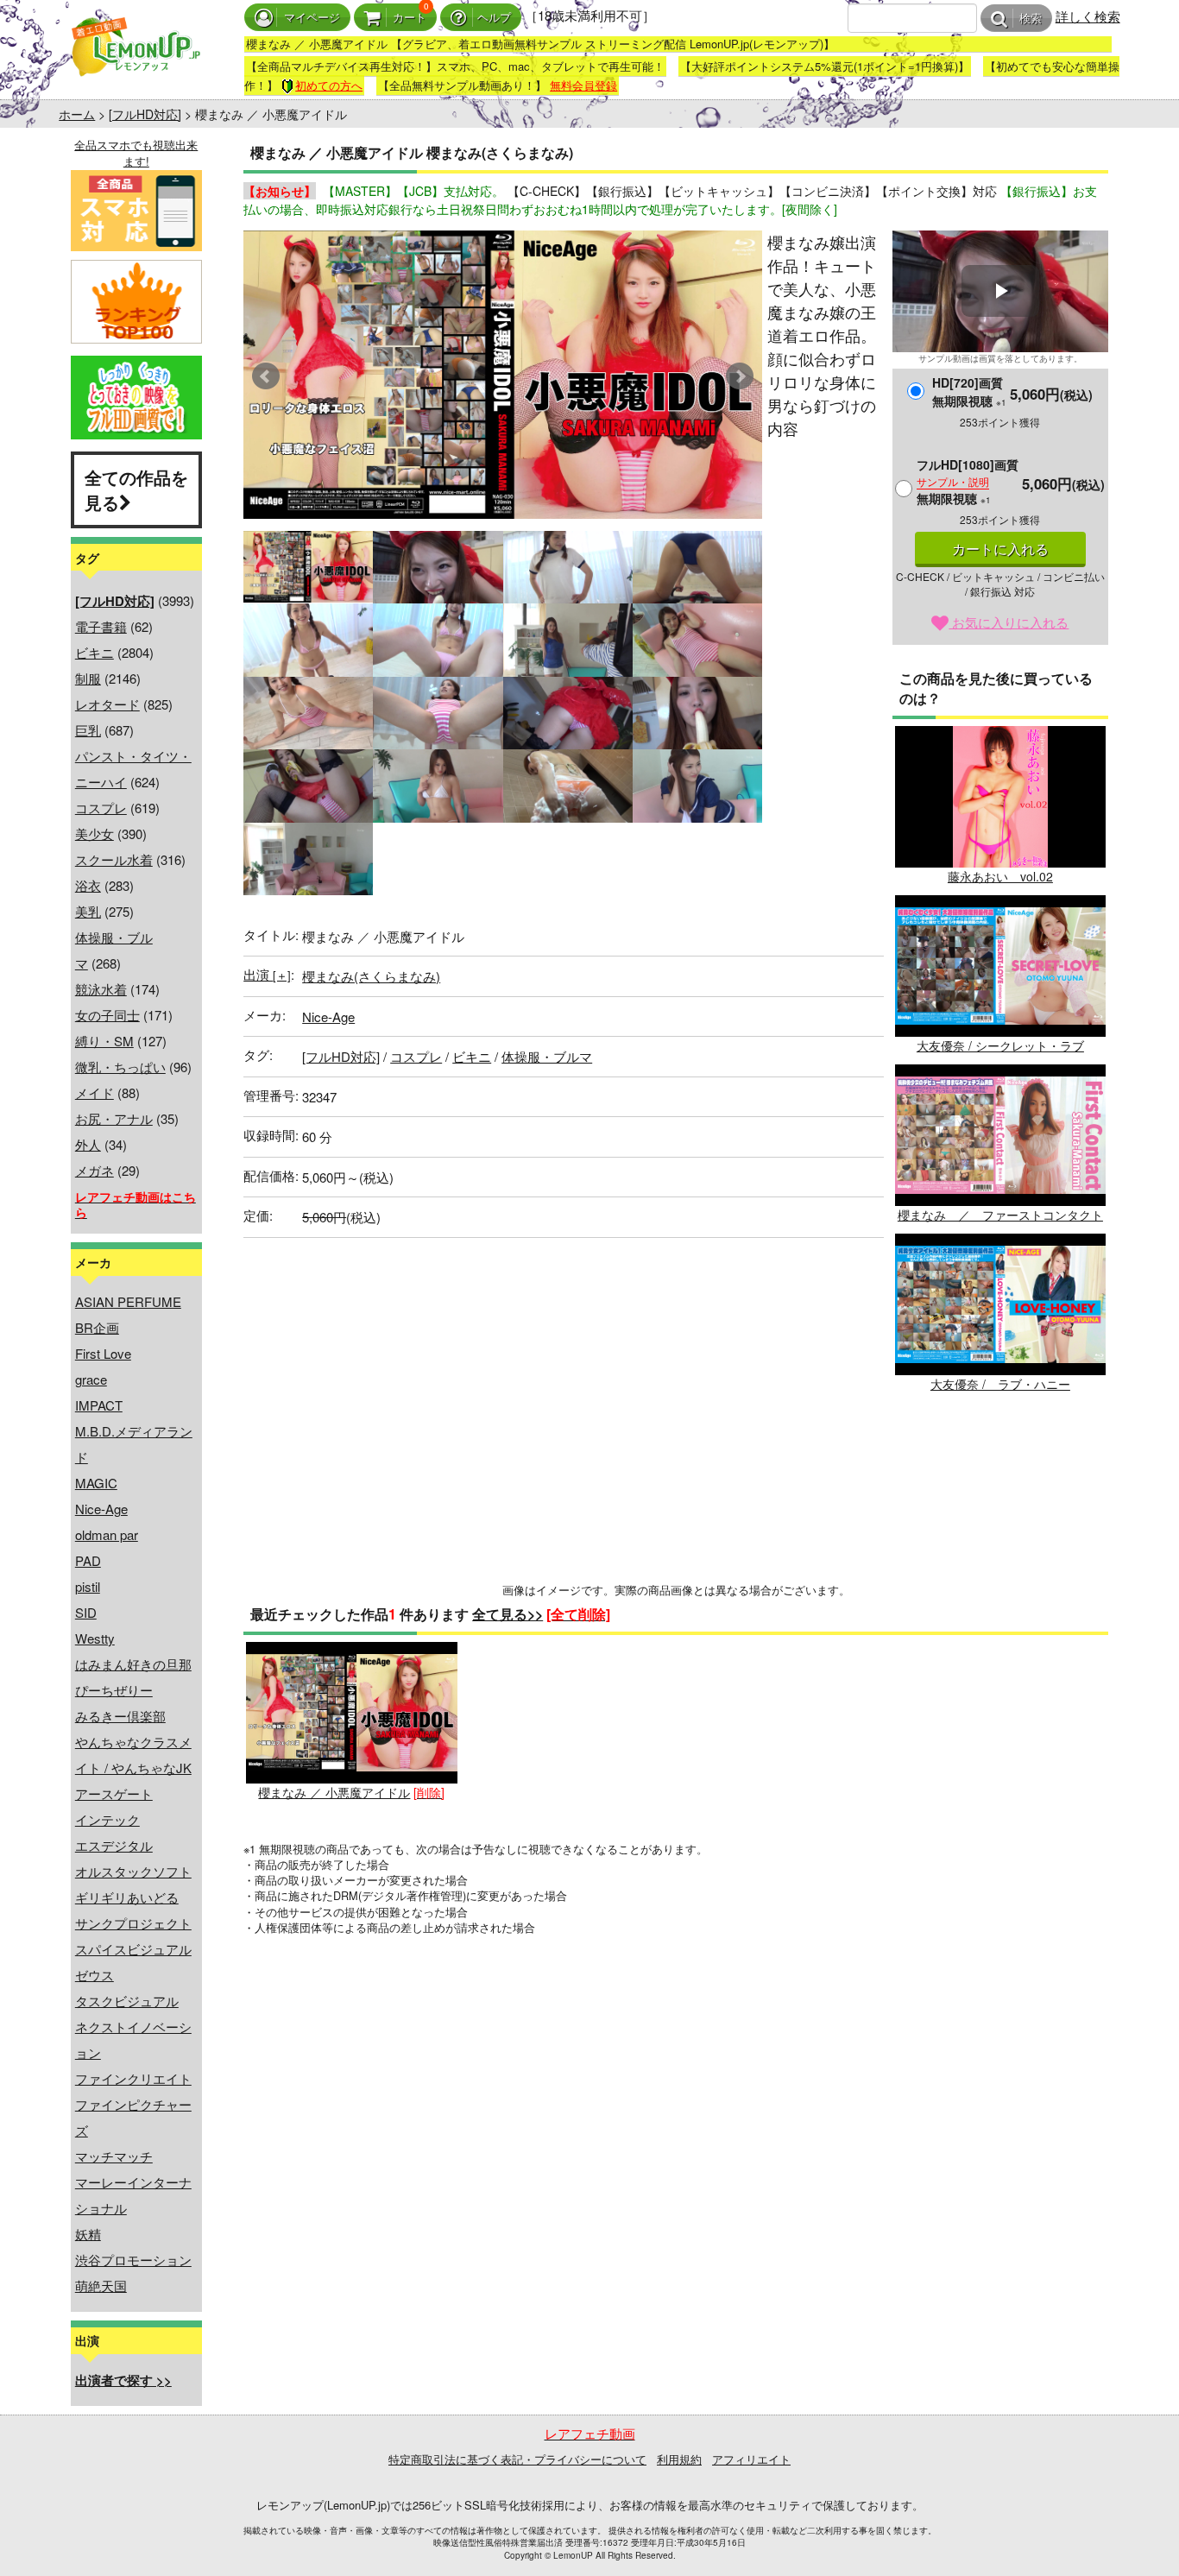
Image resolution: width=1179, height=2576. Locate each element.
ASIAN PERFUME (128, 1301)
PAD (88, 1560)
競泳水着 (101, 989)
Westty (95, 1638)
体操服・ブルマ (547, 1056)
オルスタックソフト (133, 1871)
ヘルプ (494, 18)
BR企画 (97, 1327)
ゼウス (95, 1975)
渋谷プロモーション (133, 2260)
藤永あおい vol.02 (1000, 876)
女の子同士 (107, 1015)
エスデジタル (114, 1845)
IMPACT (99, 1405)
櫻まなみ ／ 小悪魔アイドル (334, 1792)
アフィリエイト (751, 2459)
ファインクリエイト (133, 2078)
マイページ (312, 18)
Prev (266, 376)
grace (91, 1379)
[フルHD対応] (145, 114)
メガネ (95, 1170)
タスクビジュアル (127, 2001)
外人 (88, 1144)
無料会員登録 (583, 85)
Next (740, 376)
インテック (107, 1819)
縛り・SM (104, 1041)
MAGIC (96, 1483)
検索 (1031, 19)
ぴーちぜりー (114, 1690)
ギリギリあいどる (127, 1897)
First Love (103, 1353)
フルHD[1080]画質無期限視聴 (968, 481)
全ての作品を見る (136, 489)
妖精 (88, 2234)
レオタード (107, 704)
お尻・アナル (114, 1118)
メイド (95, 1092)
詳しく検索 (1088, 16)
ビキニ (95, 652)
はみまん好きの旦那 (133, 1664)
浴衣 (88, 885)
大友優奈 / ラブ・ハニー (1000, 1384)
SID (86, 1612)
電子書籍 (101, 626)
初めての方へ (329, 85)
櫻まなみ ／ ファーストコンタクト (1000, 1215)
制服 (88, 678)
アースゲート (114, 1793)
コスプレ (101, 808)
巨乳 (88, 730)
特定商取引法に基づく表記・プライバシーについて (517, 2459)
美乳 (88, 911)
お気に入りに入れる (1009, 622)
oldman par (107, 1534)
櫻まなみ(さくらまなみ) (371, 976)
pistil (88, 1586)
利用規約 (679, 2459)
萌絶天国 (101, 2286)
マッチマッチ (114, 2156)
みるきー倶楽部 (120, 1716)
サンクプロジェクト (133, 1923)
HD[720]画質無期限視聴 (969, 391)
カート (410, 18)
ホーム (77, 114)
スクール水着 (114, 859)
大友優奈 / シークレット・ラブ (1000, 1045)
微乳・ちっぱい (120, 1067)
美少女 (95, 833)
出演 (267, 974)
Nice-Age (101, 1509)
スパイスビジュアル (133, 1949)
